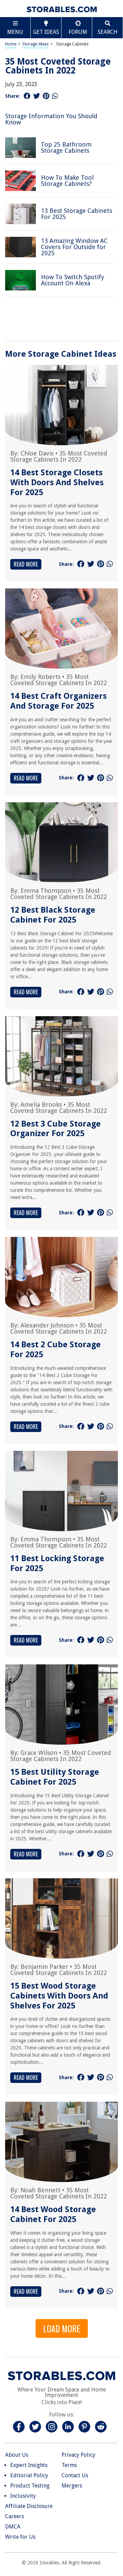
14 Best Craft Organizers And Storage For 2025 (58, 701)
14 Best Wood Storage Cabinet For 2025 (53, 2214)
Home (11, 44)
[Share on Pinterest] (46, 96)
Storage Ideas (35, 44)
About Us (17, 2455)
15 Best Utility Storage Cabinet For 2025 (55, 1777)
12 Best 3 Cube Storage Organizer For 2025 (56, 1129)
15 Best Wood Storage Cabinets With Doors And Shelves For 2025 (59, 1996)
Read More (26, 564)
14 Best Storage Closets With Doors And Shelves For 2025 (57, 482)
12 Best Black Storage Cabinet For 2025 (53, 915)
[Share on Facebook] (27, 96)
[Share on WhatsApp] (55, 96)
